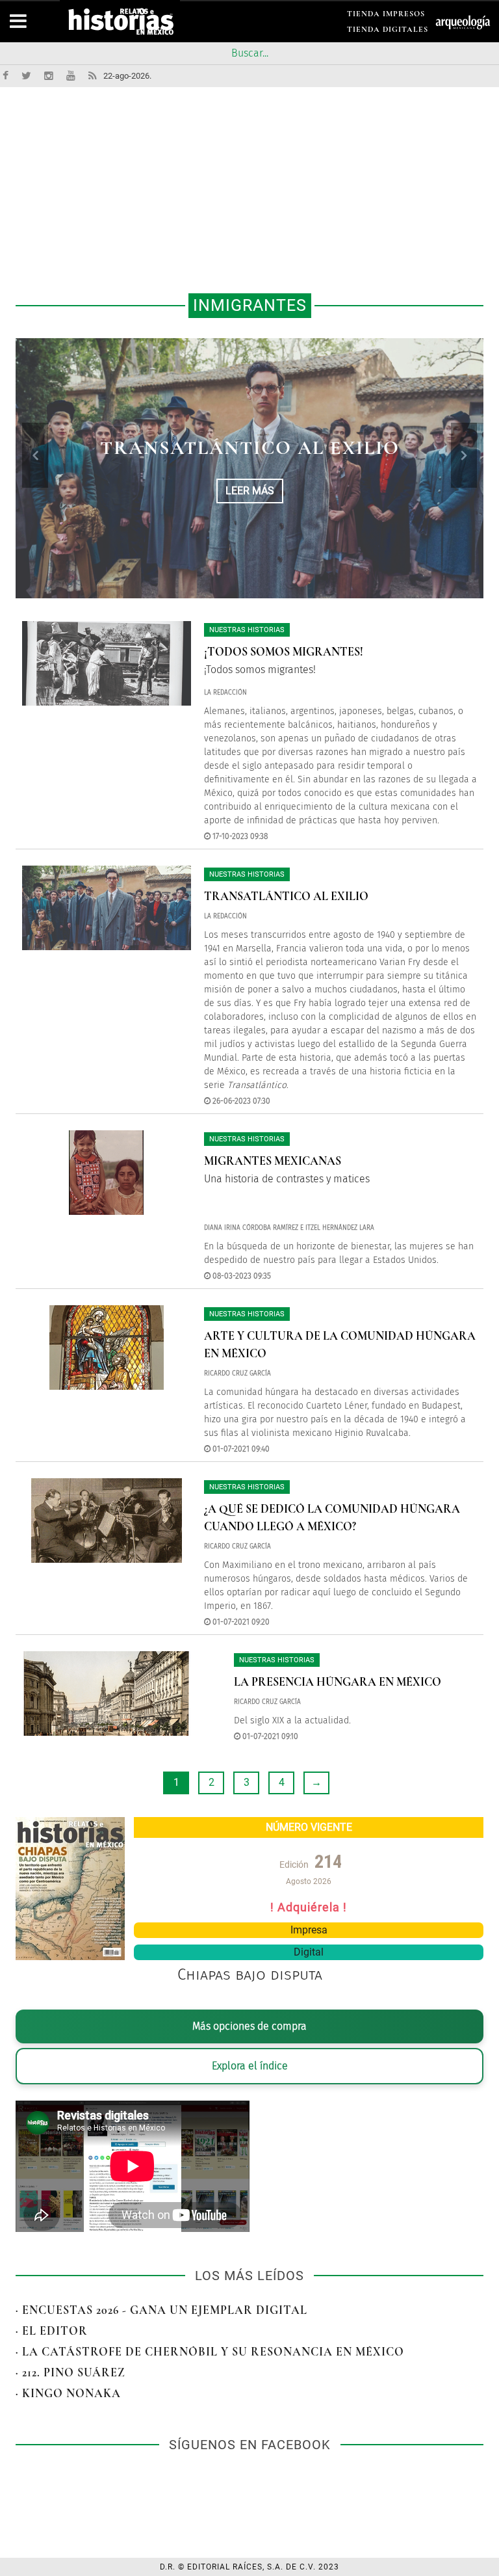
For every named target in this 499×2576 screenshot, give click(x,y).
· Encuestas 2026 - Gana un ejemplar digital (161, 2310)
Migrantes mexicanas (273, 1161)
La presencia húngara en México (338, 1682)
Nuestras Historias (247, 630)
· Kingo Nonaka (68, 2393)
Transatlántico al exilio (250, 448)
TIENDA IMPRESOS (386, 16)
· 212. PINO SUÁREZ (70, 2372)
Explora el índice (250, 2066)
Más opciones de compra (249, 2026)
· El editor (52, 2331)
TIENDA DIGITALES (388, 32)
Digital (309, 1952)
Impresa (309, 1930)
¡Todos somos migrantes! (284, 652)
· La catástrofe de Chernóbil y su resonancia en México (210, 2352)
